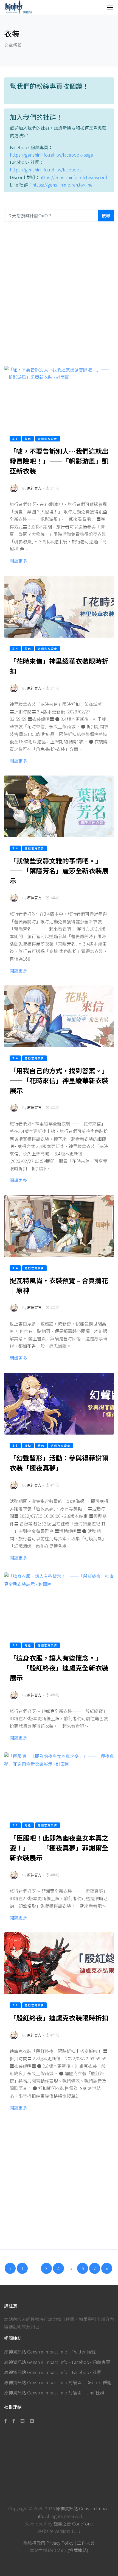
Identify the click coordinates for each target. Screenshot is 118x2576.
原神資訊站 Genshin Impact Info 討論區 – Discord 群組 (58, 2382)
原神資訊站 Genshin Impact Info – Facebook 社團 (53, 2372)
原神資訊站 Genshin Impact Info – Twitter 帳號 (50, 2352)
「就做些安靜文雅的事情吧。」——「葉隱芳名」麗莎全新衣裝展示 (59, 870)
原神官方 (34, 488)
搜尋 (106, 215)
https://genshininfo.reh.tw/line (62, 185)
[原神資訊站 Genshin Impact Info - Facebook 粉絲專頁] (7, 2421)
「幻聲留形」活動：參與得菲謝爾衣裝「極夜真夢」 (59, 1463)
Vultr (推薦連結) (73, 2550)
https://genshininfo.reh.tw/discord (73, 177)
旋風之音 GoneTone (73, 2524)
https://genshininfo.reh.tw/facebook (46, 169)
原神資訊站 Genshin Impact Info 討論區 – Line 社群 (54, 2392)
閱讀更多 (18, 561)
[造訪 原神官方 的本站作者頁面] (14, 492)
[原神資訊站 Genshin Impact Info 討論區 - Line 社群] (32, 2421)
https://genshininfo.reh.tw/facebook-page (51, 155)
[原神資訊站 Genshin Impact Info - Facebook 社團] (14, 2421)
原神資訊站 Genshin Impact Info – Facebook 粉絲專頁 (57, 2362)
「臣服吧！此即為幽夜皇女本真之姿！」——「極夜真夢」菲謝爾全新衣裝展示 (59, 1848)
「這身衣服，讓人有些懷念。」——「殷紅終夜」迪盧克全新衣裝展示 (59, 1668)
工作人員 (86, 2543)
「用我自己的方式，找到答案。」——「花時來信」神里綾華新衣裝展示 (59, 1080)
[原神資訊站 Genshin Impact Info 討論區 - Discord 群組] (23, 2421)
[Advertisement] (59, 294)
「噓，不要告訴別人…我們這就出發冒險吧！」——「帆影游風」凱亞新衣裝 (59, 461)
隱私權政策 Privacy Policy (48, 2543)
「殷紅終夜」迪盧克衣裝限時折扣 (59, 2018)
